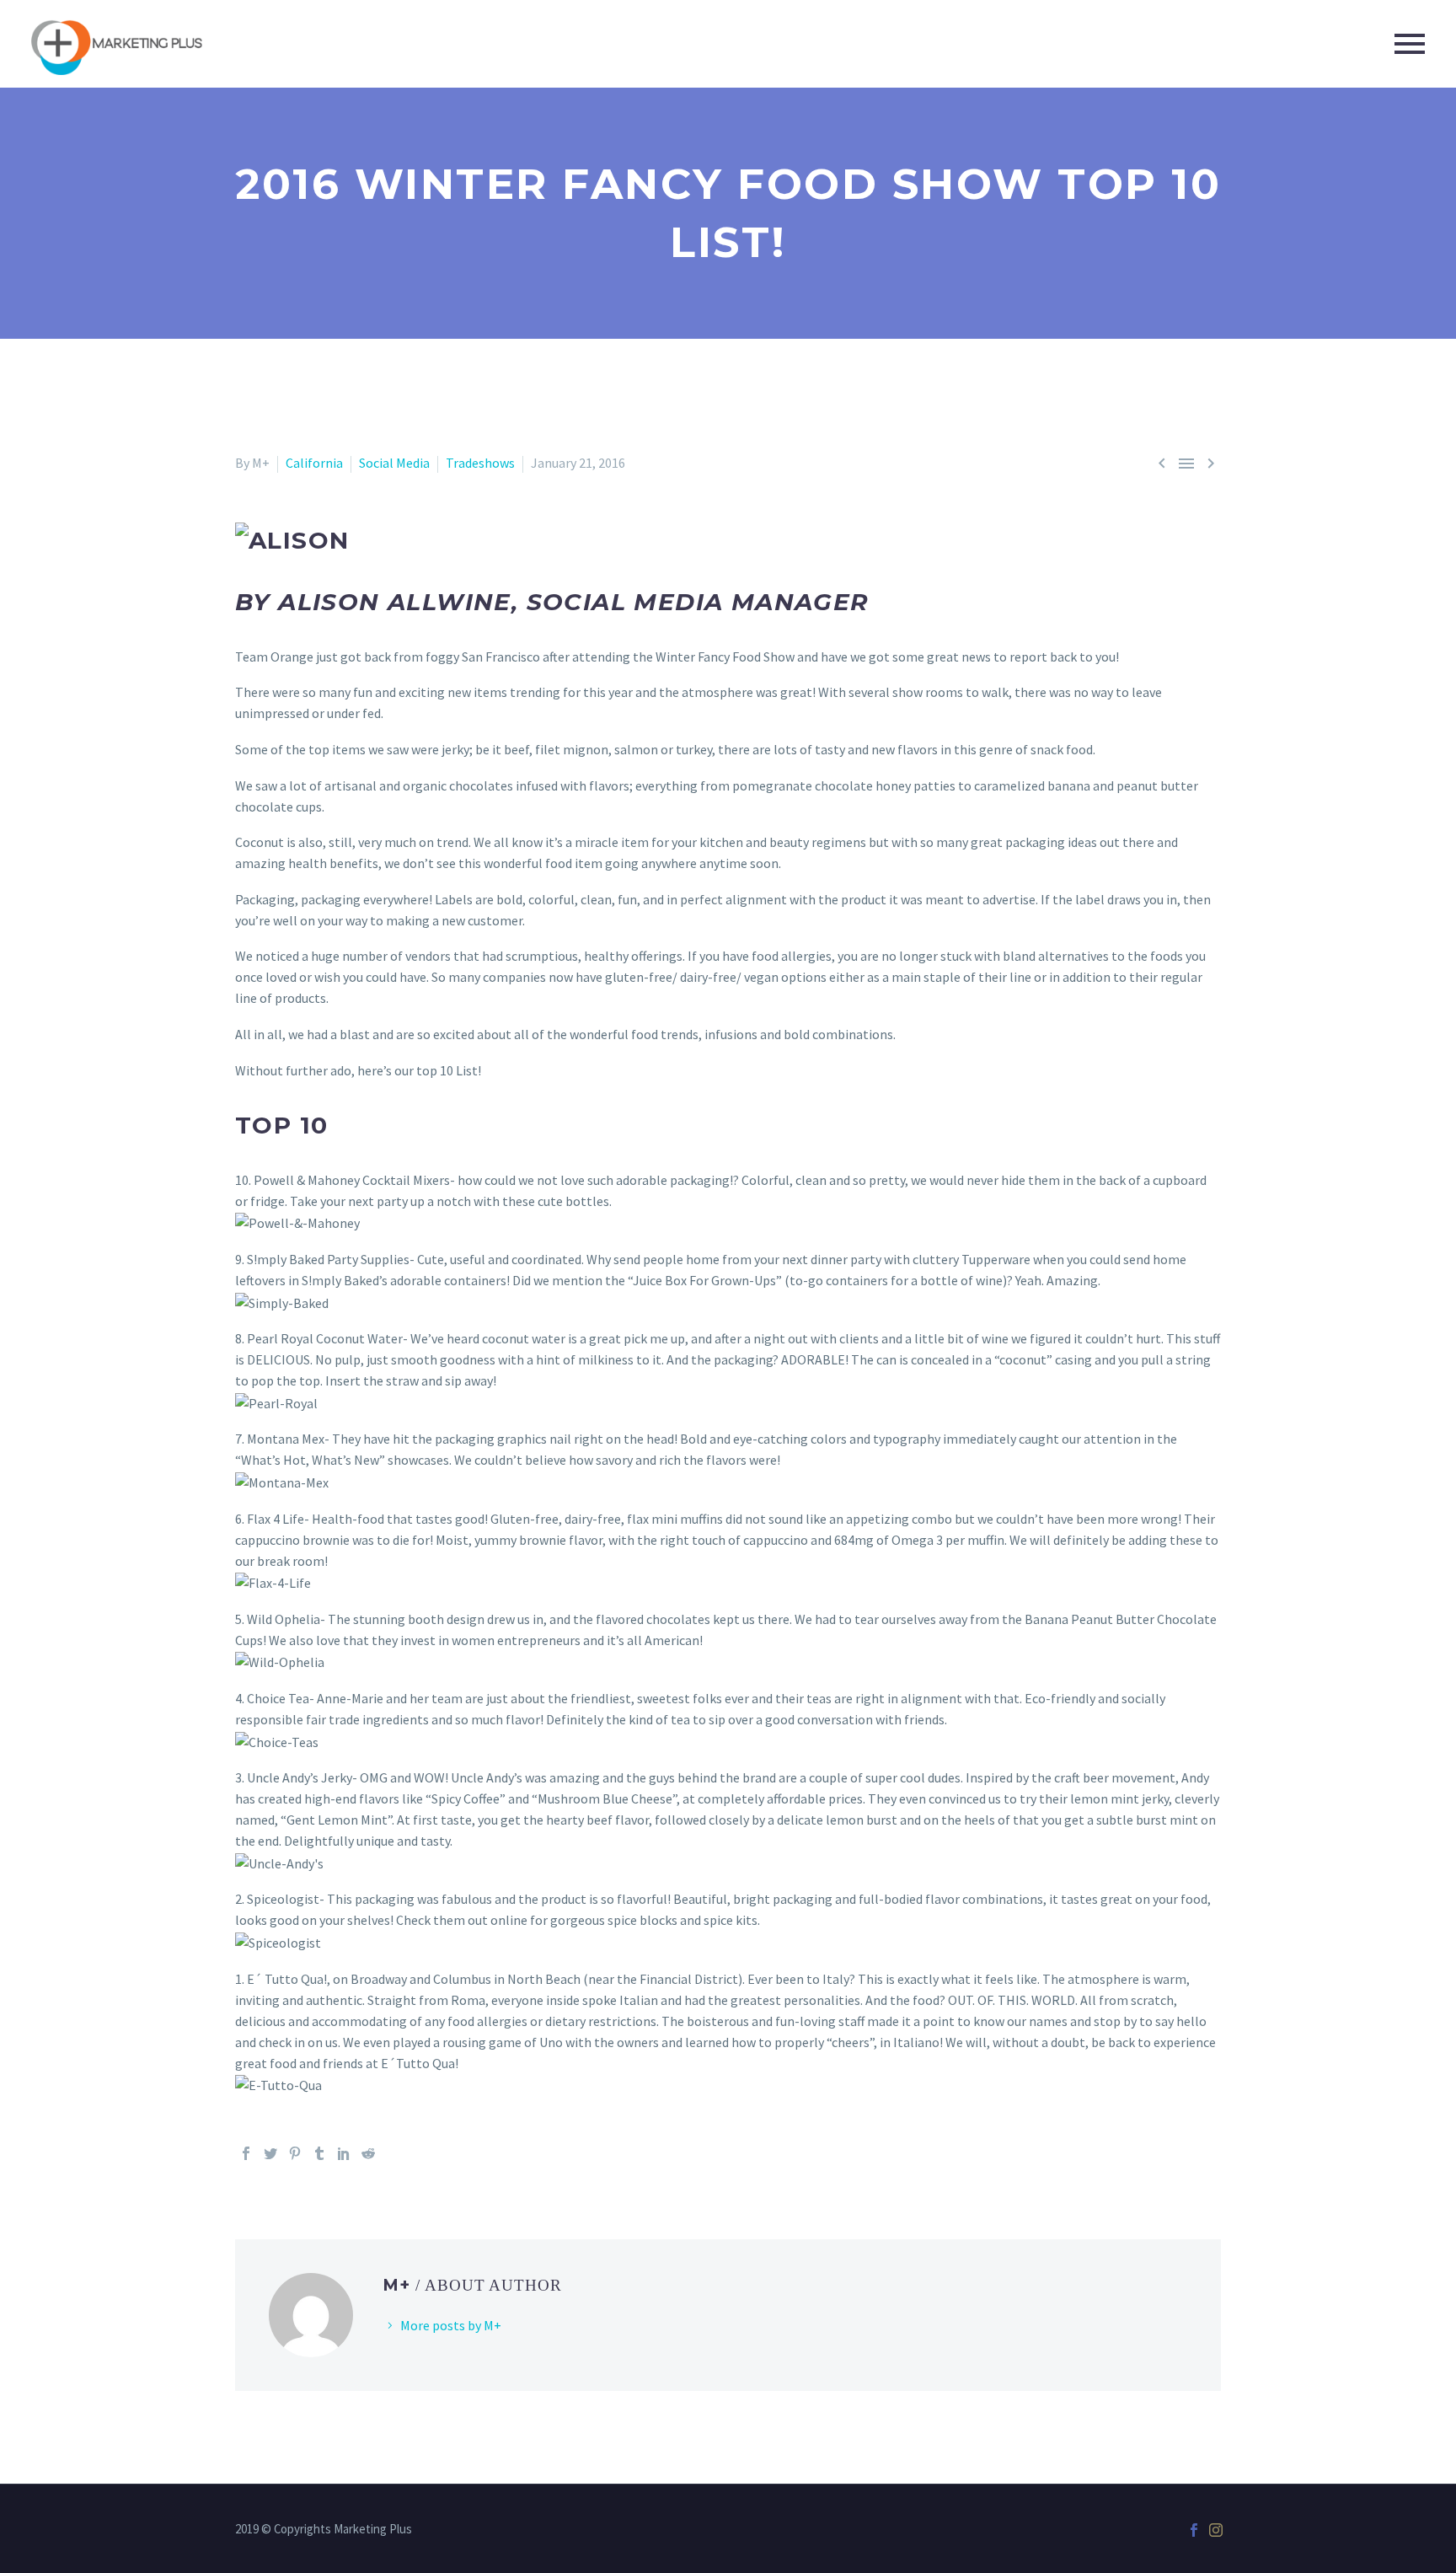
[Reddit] (368, 2153)
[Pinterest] (295, 2153)
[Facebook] (246, 2153)
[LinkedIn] (344, 2153)
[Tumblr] (319, 2153)
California (314, 463)
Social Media (394, 463)
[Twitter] (270, 2153)
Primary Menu (1410, 44)
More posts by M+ (451, 2325)
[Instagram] (1216, 2530)
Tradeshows (480, 463)
